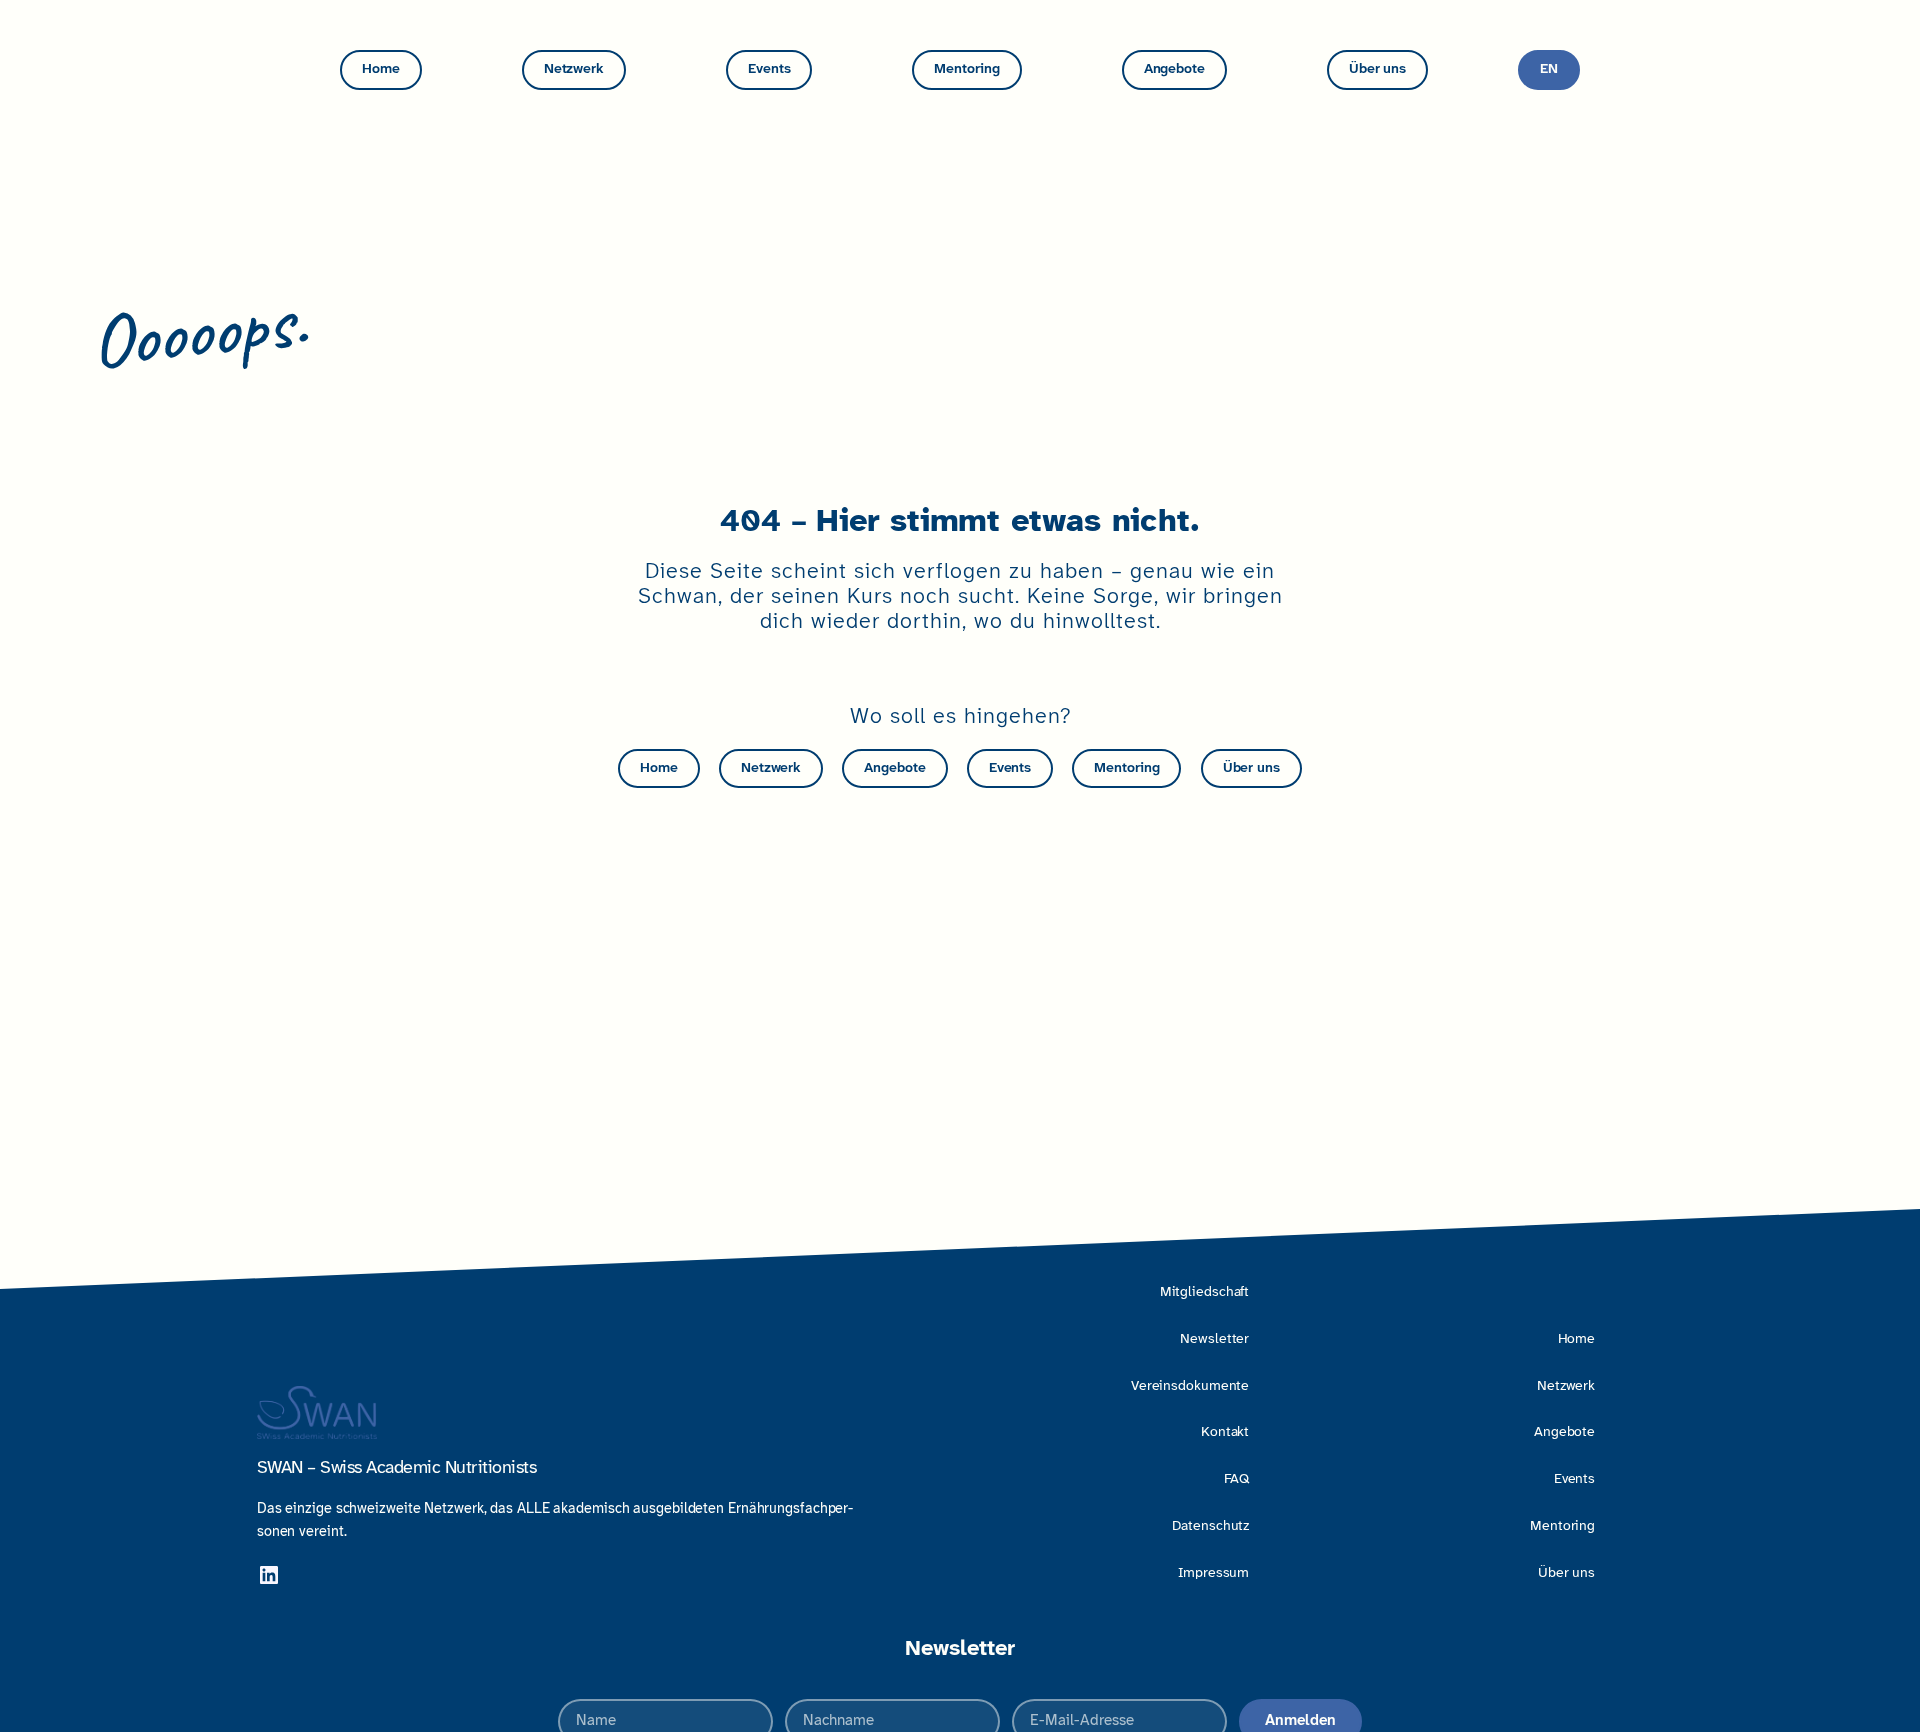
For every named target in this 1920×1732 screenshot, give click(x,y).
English (1549, 70)
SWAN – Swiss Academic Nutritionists (397, 1468)
